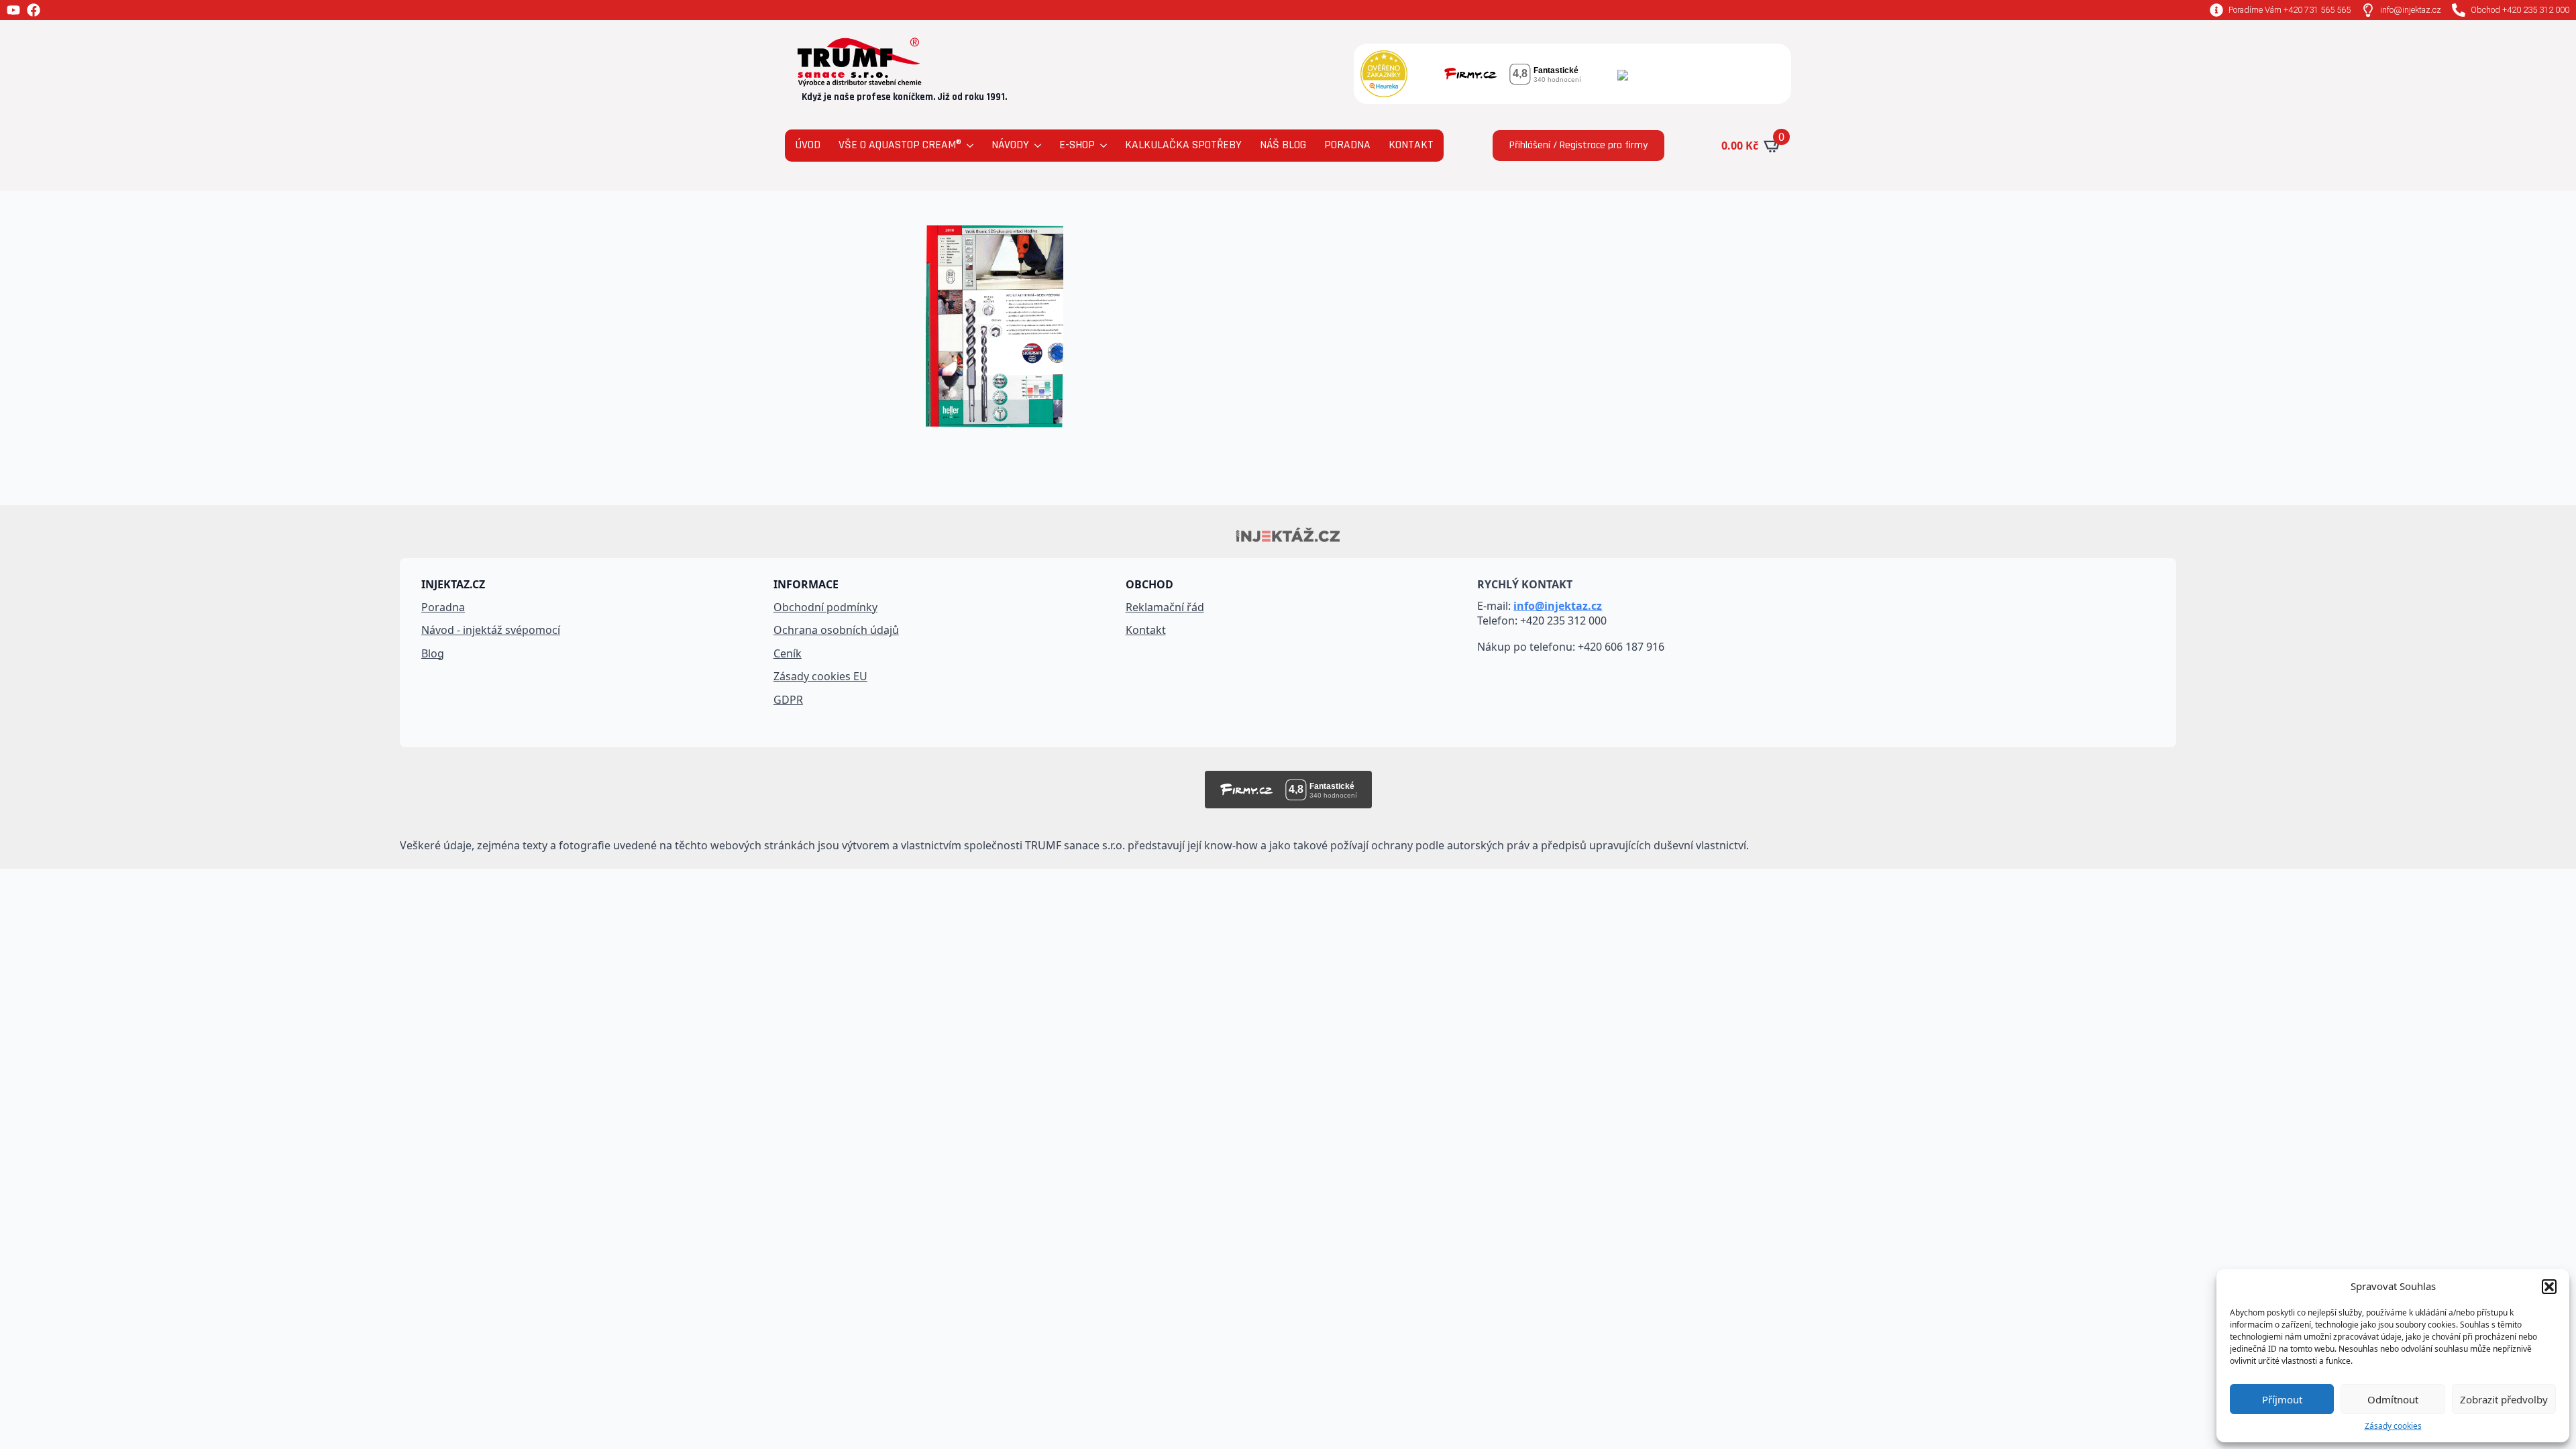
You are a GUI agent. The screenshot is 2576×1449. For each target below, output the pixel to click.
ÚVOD (808, 145)
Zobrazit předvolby (2504, 1399)
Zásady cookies (2393, 1426)
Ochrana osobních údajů (836, 630)
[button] (2549, 1287)
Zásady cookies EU (820, 676)
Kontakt (1146, 630)
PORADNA (1347, 145)
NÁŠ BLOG (1283, 145)
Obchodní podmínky (825, 607)
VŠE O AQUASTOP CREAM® (900, 145)
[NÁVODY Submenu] (1037, 146)
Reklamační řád (1165, 607)
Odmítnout (2393, 1399)
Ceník (788, 653)
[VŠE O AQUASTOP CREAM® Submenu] (969, 146)
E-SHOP (1077, 145)
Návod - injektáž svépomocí (491, 630)
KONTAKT (1411, 145)
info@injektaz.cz (1558, 606)
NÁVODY (1010, 145)
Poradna (443, 607)
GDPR (788, 700)
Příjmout (2282, 1399)
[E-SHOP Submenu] (1103, 146)
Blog (433, 653)
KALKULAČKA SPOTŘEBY (1183, 145)
